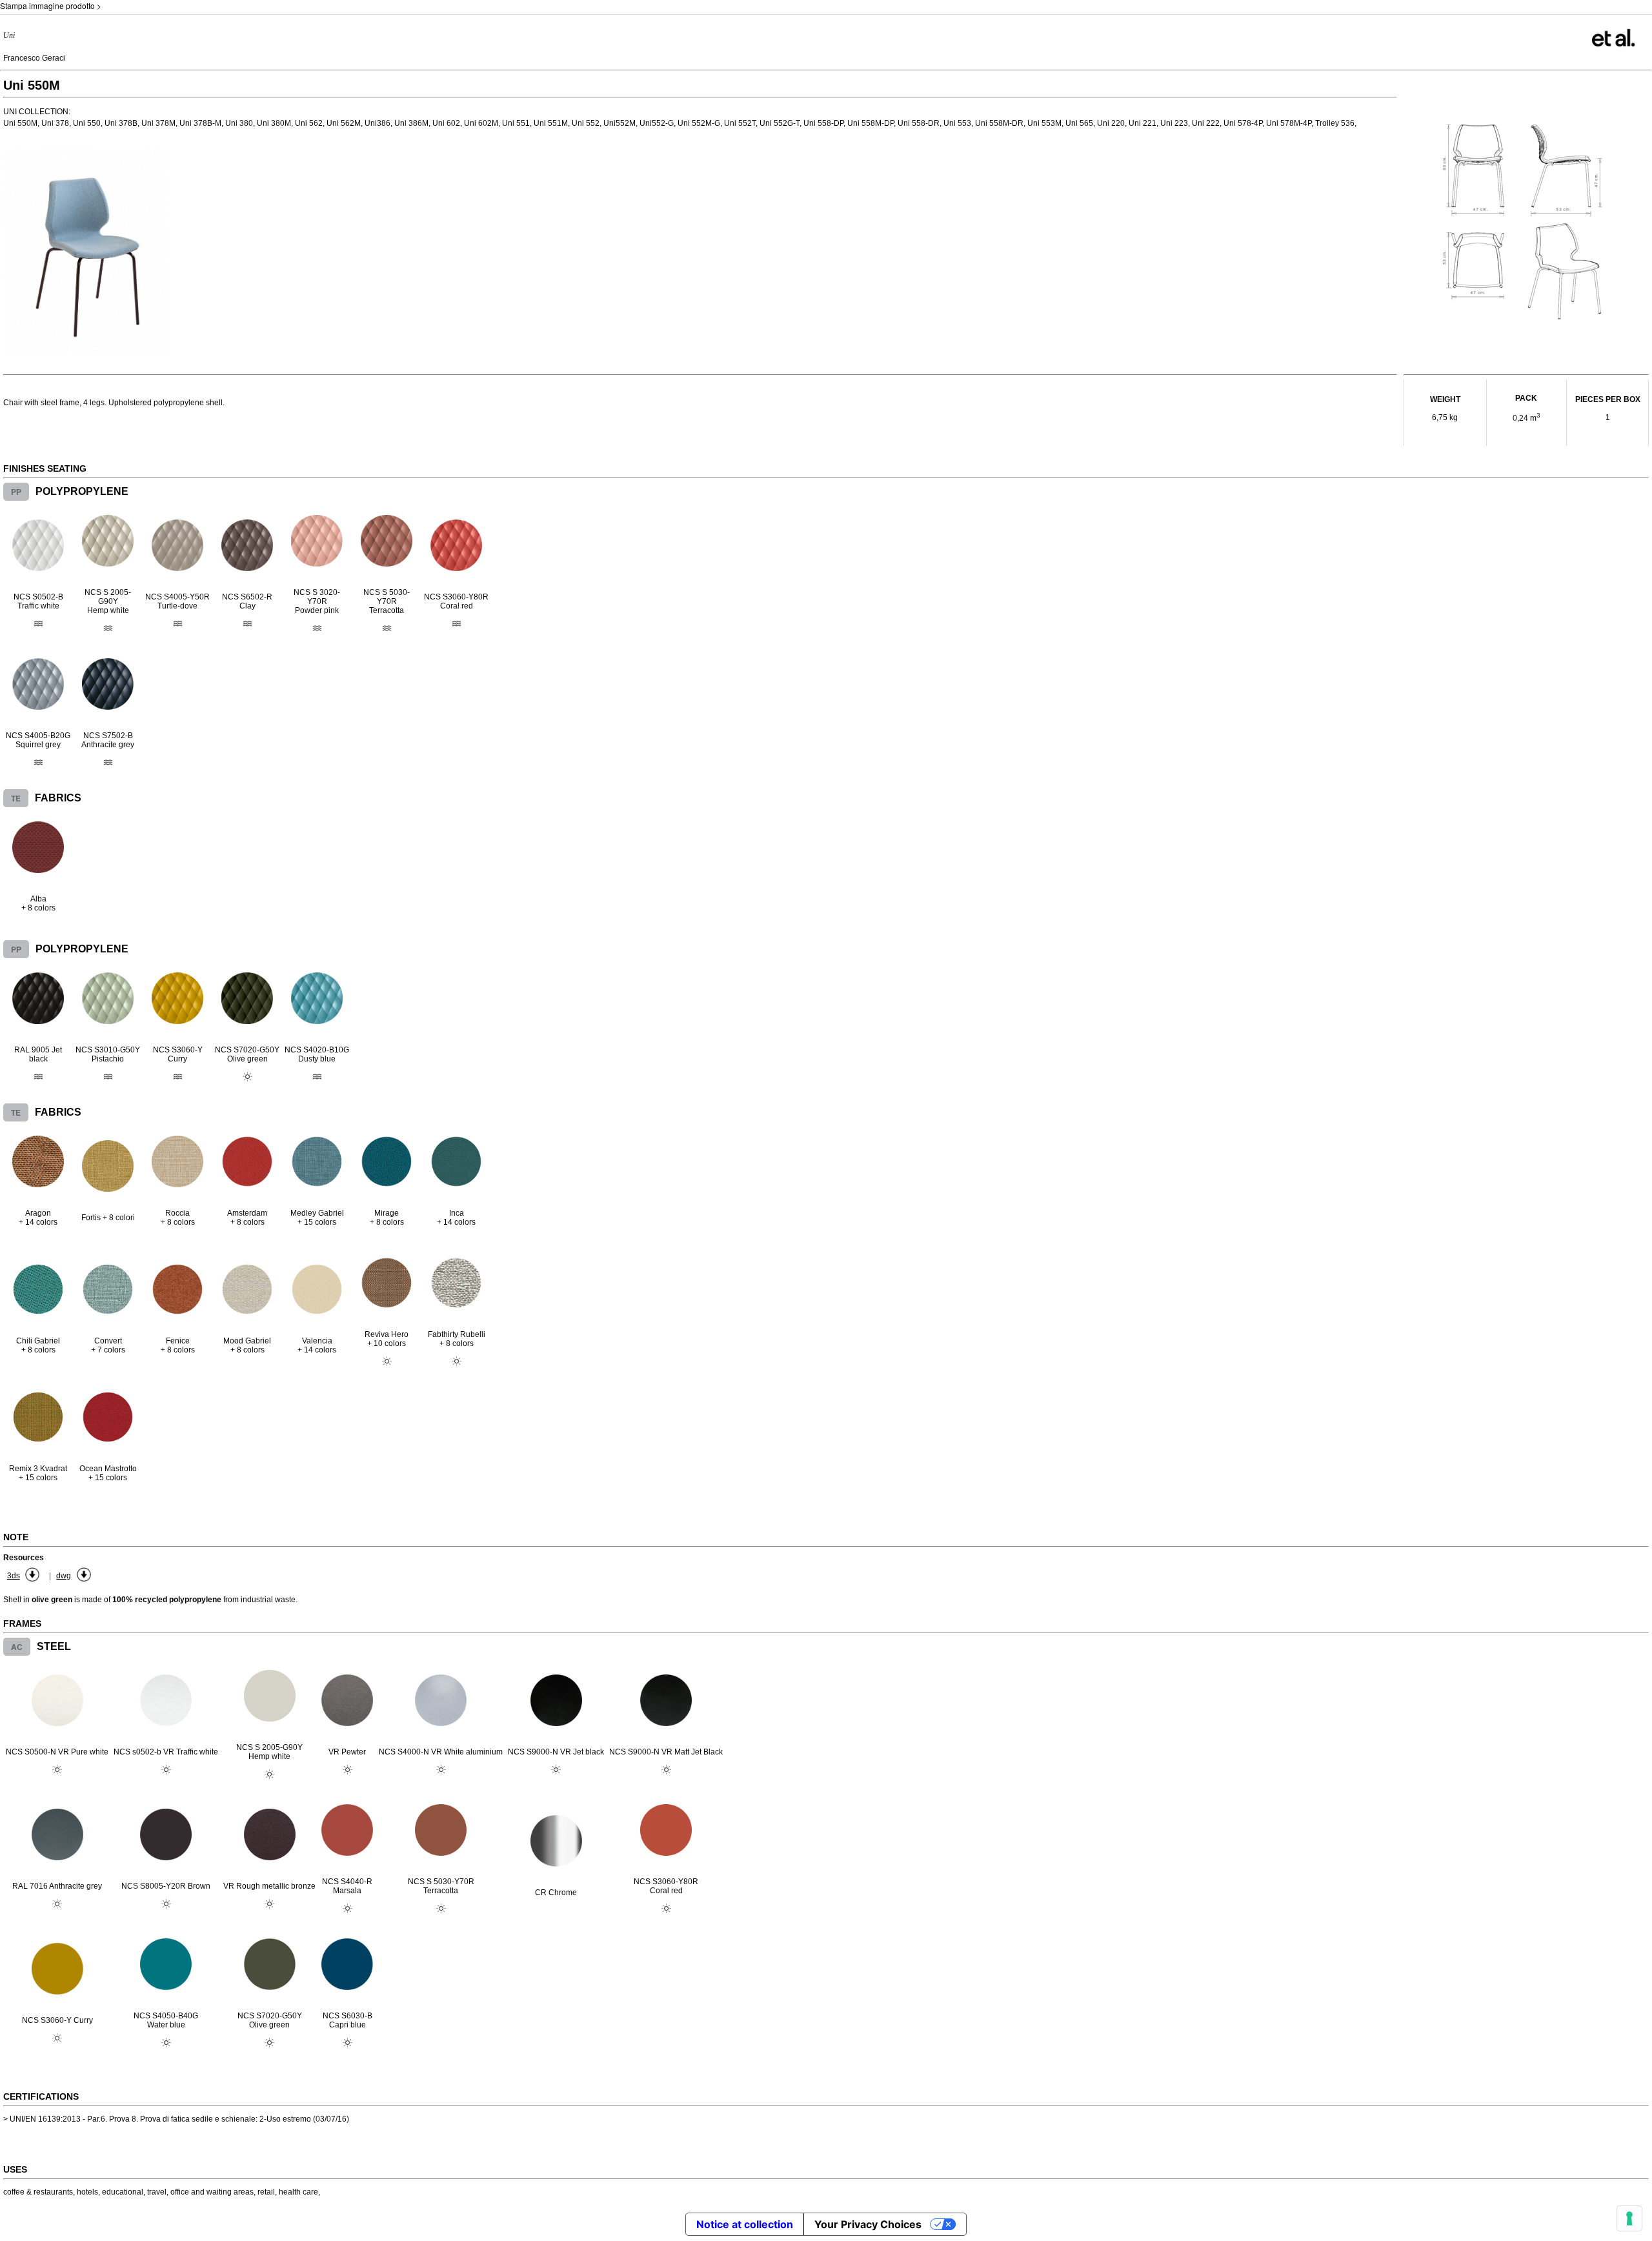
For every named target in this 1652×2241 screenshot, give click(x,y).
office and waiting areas (212, 2192)
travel (157, 2192)
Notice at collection (745, 2224)
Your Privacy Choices (868, 2224)
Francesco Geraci (34, 58)
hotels (87, 2192)
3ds (14, 1576)
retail (266, 2192)
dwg (64, 1576)
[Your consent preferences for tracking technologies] (1629, 2218)
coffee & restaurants (38, 2192)
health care (298, 2192)
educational (123, 2192)
